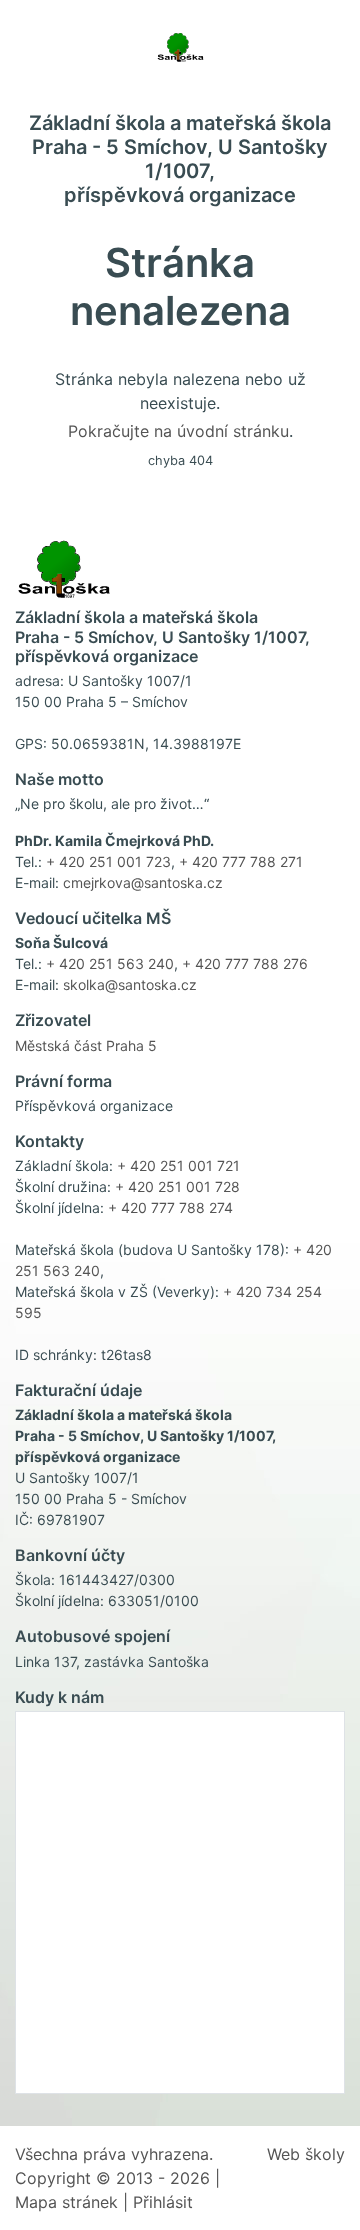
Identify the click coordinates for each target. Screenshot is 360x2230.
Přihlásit (163, 2202)
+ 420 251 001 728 (177, 1186)
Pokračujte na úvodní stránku (178, 431)
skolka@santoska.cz (130, 984)
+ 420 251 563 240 (110, 963)
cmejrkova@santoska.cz (143, 882)
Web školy (306, 2154)
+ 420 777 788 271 (241, 861)
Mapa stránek (66, 2202)
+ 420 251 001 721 (178, 1165)
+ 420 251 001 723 (108, 861)
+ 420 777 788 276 (245, 963)
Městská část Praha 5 (86, 1045)
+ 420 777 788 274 (170, 1207)
